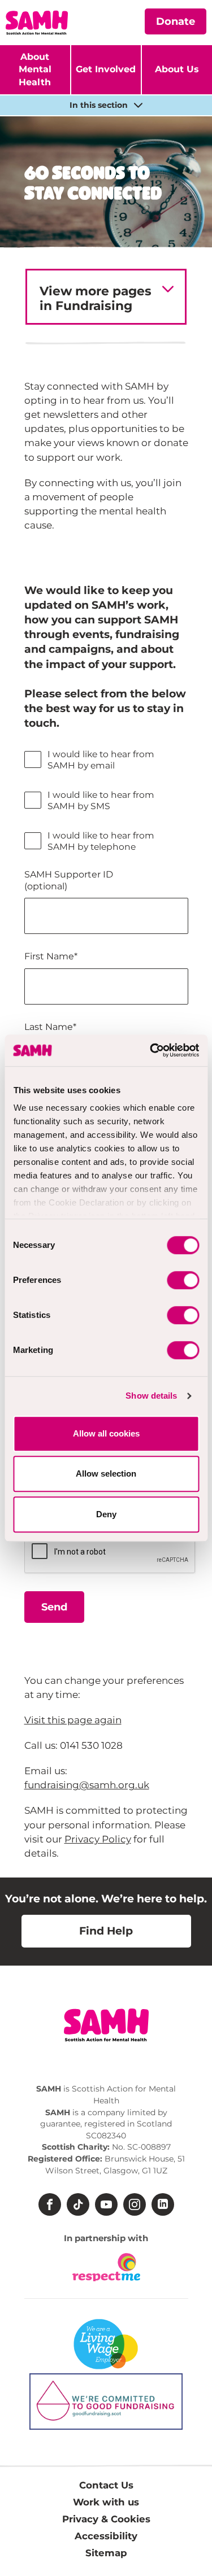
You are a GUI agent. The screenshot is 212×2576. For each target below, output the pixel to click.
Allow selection (106, 1473)
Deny (106, 1514)
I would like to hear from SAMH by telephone (101, 841)
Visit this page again (73, 1720)
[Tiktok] (78, 2204)
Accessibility (106, 2536)
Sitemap (106, 2553)
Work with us (106, 2502)
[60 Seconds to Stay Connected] (109, 18)
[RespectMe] (106, 2267)
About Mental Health (35, 69)
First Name (51, 956)
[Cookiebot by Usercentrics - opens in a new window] (151, 1050)
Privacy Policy (98, 1839)
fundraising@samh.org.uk (87, 1785)
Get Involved (106, 69)
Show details (151, 1396)
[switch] (183, 1280)
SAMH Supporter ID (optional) (69, 880)
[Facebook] (50, 2204)
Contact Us (106, 2485)
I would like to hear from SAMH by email (101, 760)
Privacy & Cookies (106, 2519)
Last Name (50, 1027)
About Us (177, 69)
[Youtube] (106, 2204)
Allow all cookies (106, 1433)
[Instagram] (135, 2204)
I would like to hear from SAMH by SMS (101, 800)
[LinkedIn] (163, 2204)
